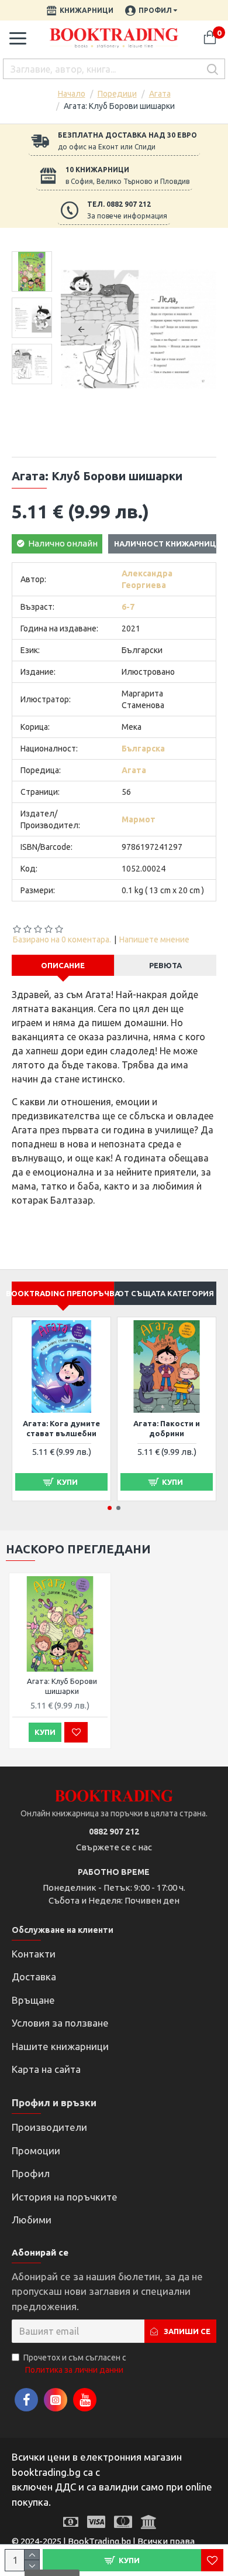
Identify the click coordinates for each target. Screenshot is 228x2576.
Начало (72, 94)
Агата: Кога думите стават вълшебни (61, 1428)
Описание (63, 965)
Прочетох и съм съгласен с (75, 2364)
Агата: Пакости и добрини (167, 1428)
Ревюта (165, 965)
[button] (81, 329)
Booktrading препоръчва (63, 1293)
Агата (160, 94)
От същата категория (166, 1293)
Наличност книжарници (168, 544)
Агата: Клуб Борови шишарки (62, 1686)
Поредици (117, 94)
